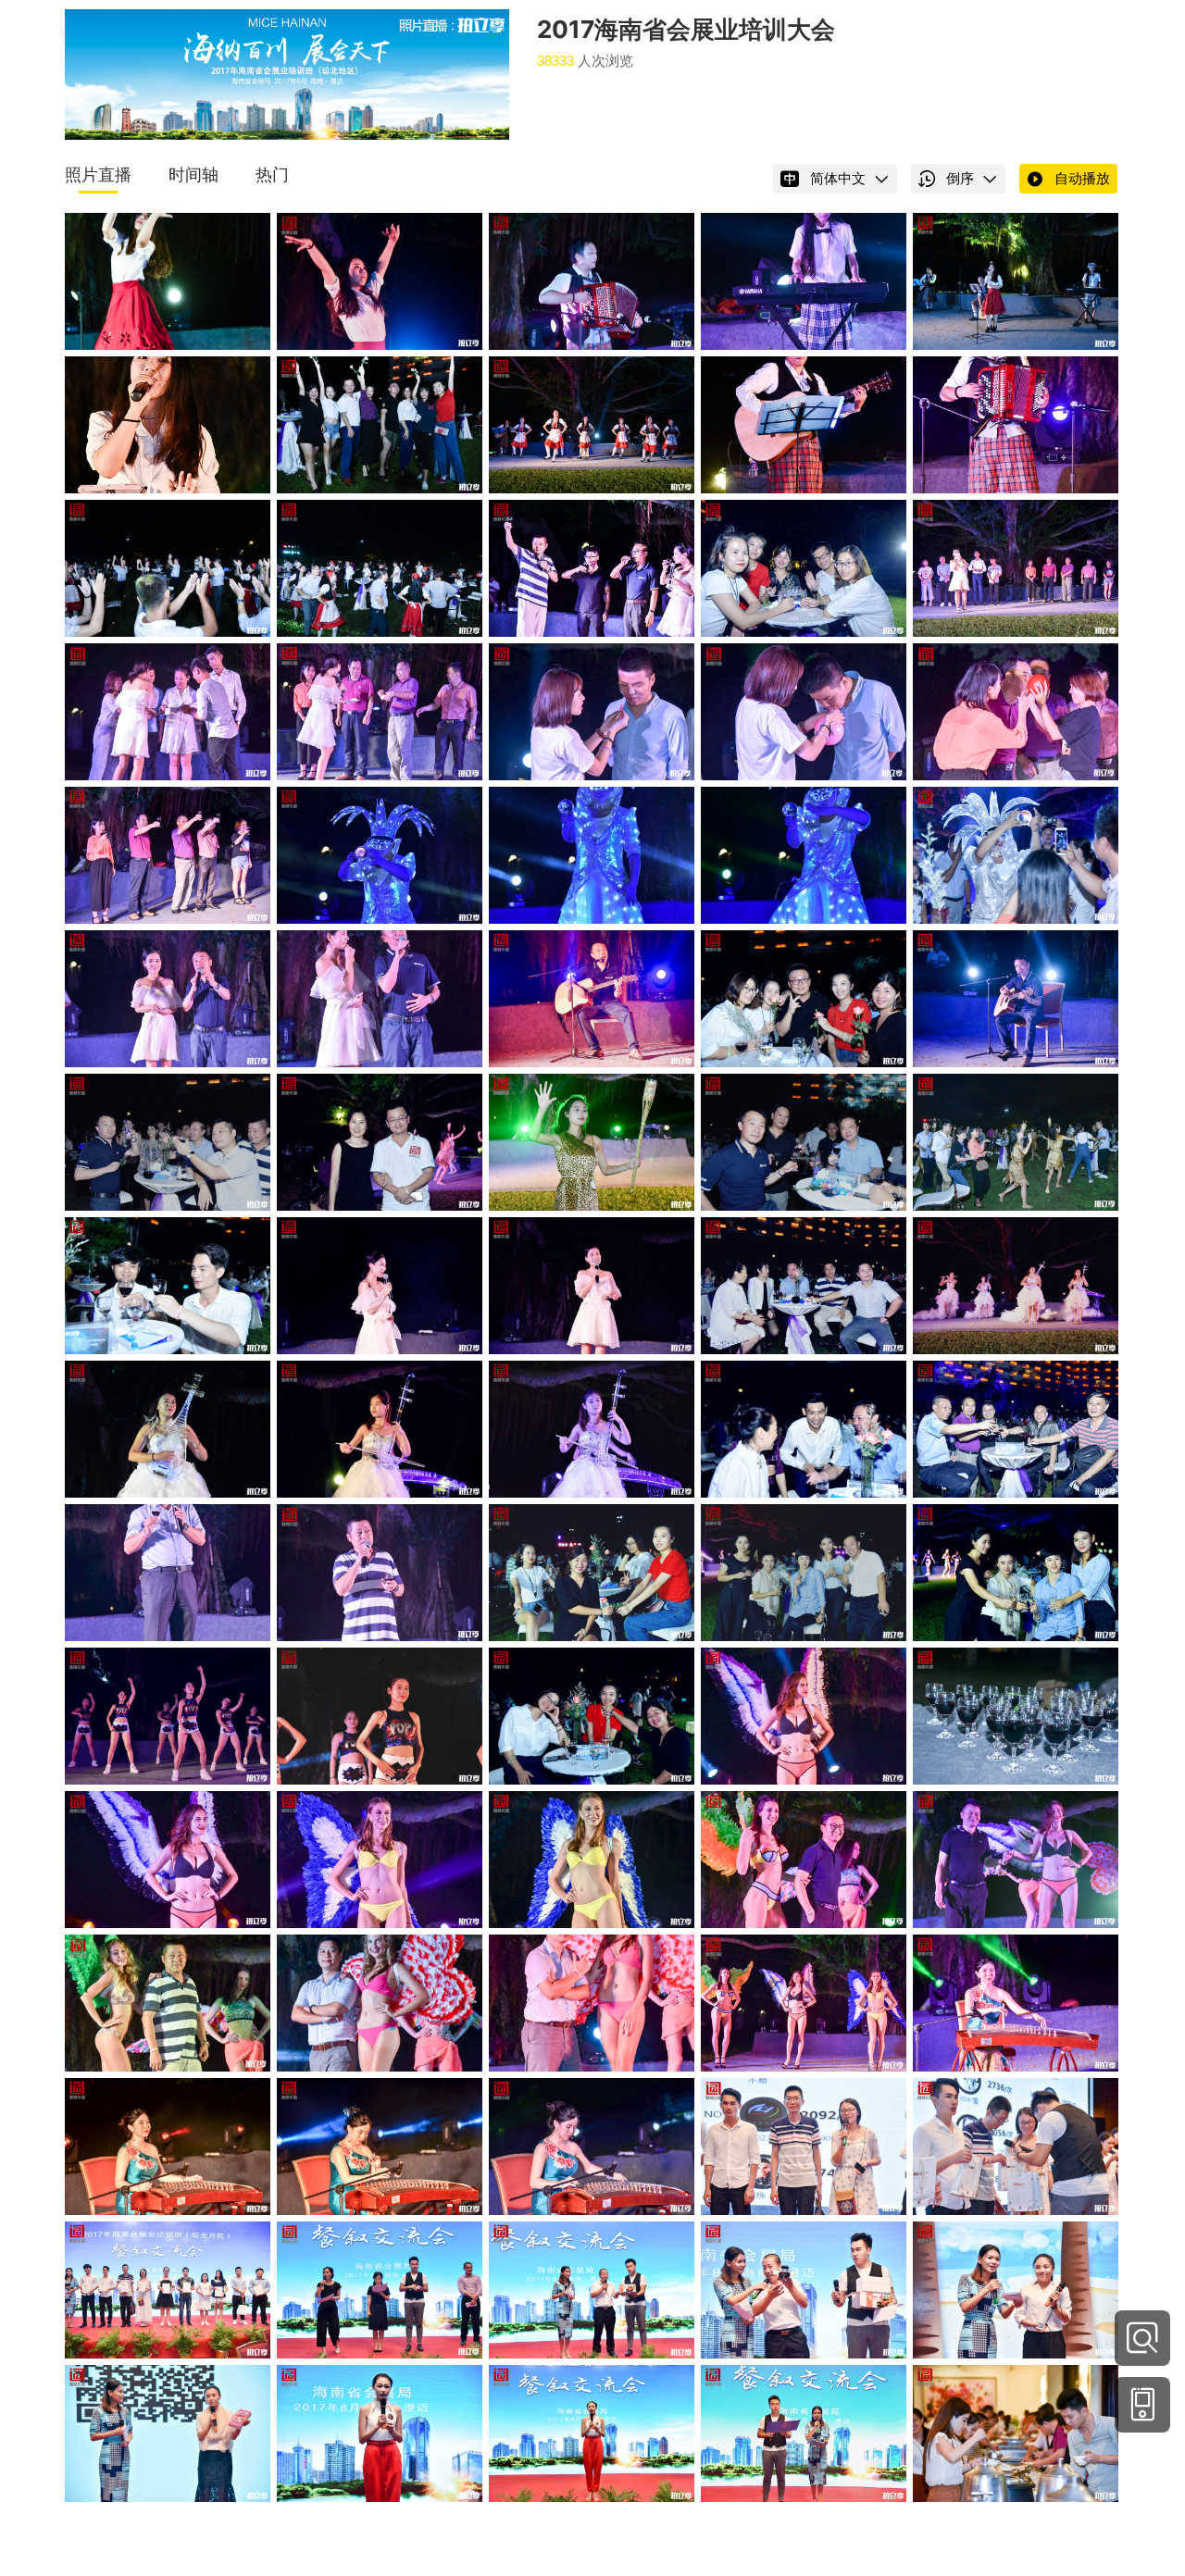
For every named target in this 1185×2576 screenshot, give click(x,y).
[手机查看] (1142, 2405)
